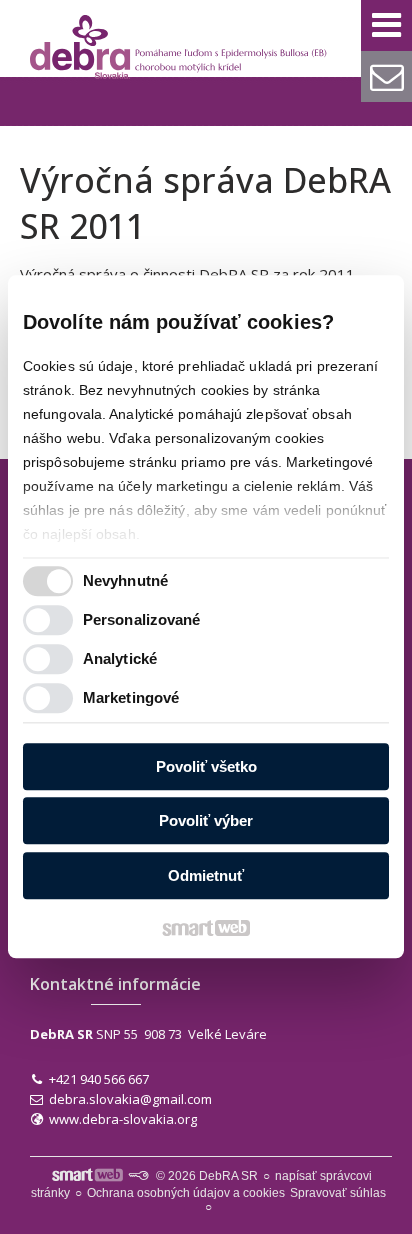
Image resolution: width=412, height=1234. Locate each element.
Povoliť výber (206, 821)
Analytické (120, 659)
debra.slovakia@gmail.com (130, 1099)
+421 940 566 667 (99, 1079)
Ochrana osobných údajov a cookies (186, 1193)
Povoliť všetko (206, 766)
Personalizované (142, 620)
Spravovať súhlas (338, 1193)
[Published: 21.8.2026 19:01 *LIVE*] (138, 1176)
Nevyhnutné (125, 581)
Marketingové (131, 698)
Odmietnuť (206, 875)
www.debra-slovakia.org (123, 1119)
